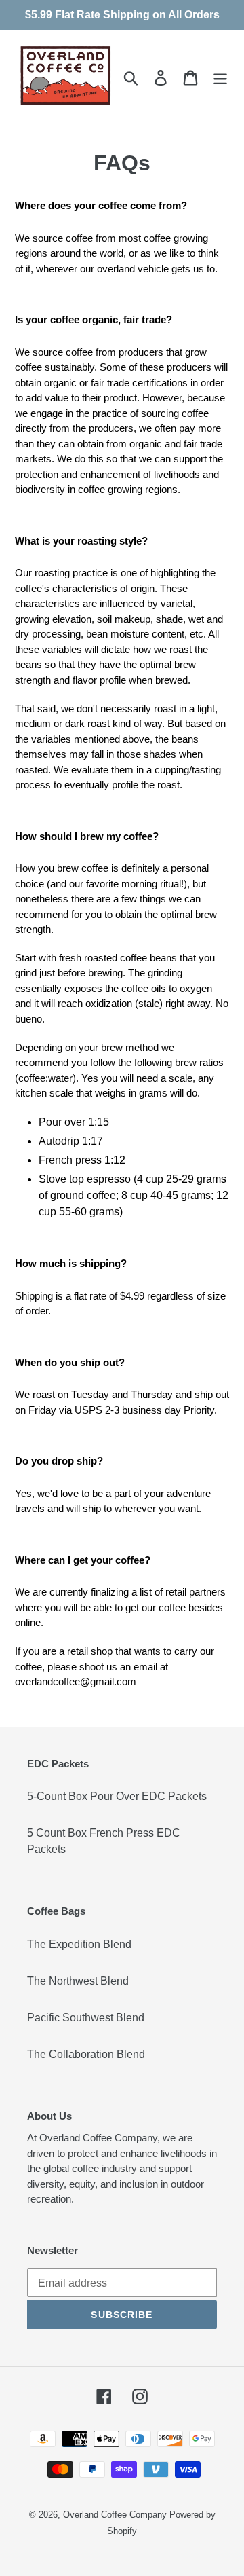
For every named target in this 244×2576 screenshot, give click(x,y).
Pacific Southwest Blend (86, 2018)
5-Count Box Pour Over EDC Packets (117, 1796)
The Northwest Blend (78, 1981)
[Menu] (220, 77)
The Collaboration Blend (86, 2054)
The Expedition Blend (79, 1944)
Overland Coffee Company (115, 2515)
